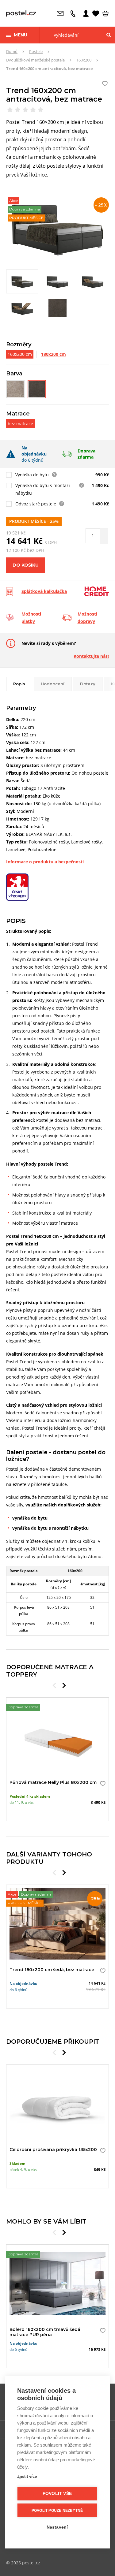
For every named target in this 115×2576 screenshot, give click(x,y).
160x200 (84, 60)
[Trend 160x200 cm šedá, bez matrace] (15, 389)
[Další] (64, 1685)
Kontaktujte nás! (91, 656)
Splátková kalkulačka (44, 591)
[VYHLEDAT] (109, 35)
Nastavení (57, 2527)
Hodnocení (53, 684)
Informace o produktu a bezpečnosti (45, 862)
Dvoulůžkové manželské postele (35, 60)
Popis (19, 684)
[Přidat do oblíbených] (101, 1784)
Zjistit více (27, 2476)
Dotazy (88, 684)
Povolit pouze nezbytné (57, 2511)
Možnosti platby (31, 618)
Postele (36, 51)
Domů (12, 51)
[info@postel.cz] (62, 13)
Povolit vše (57, 2494)
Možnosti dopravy (87, 618)
